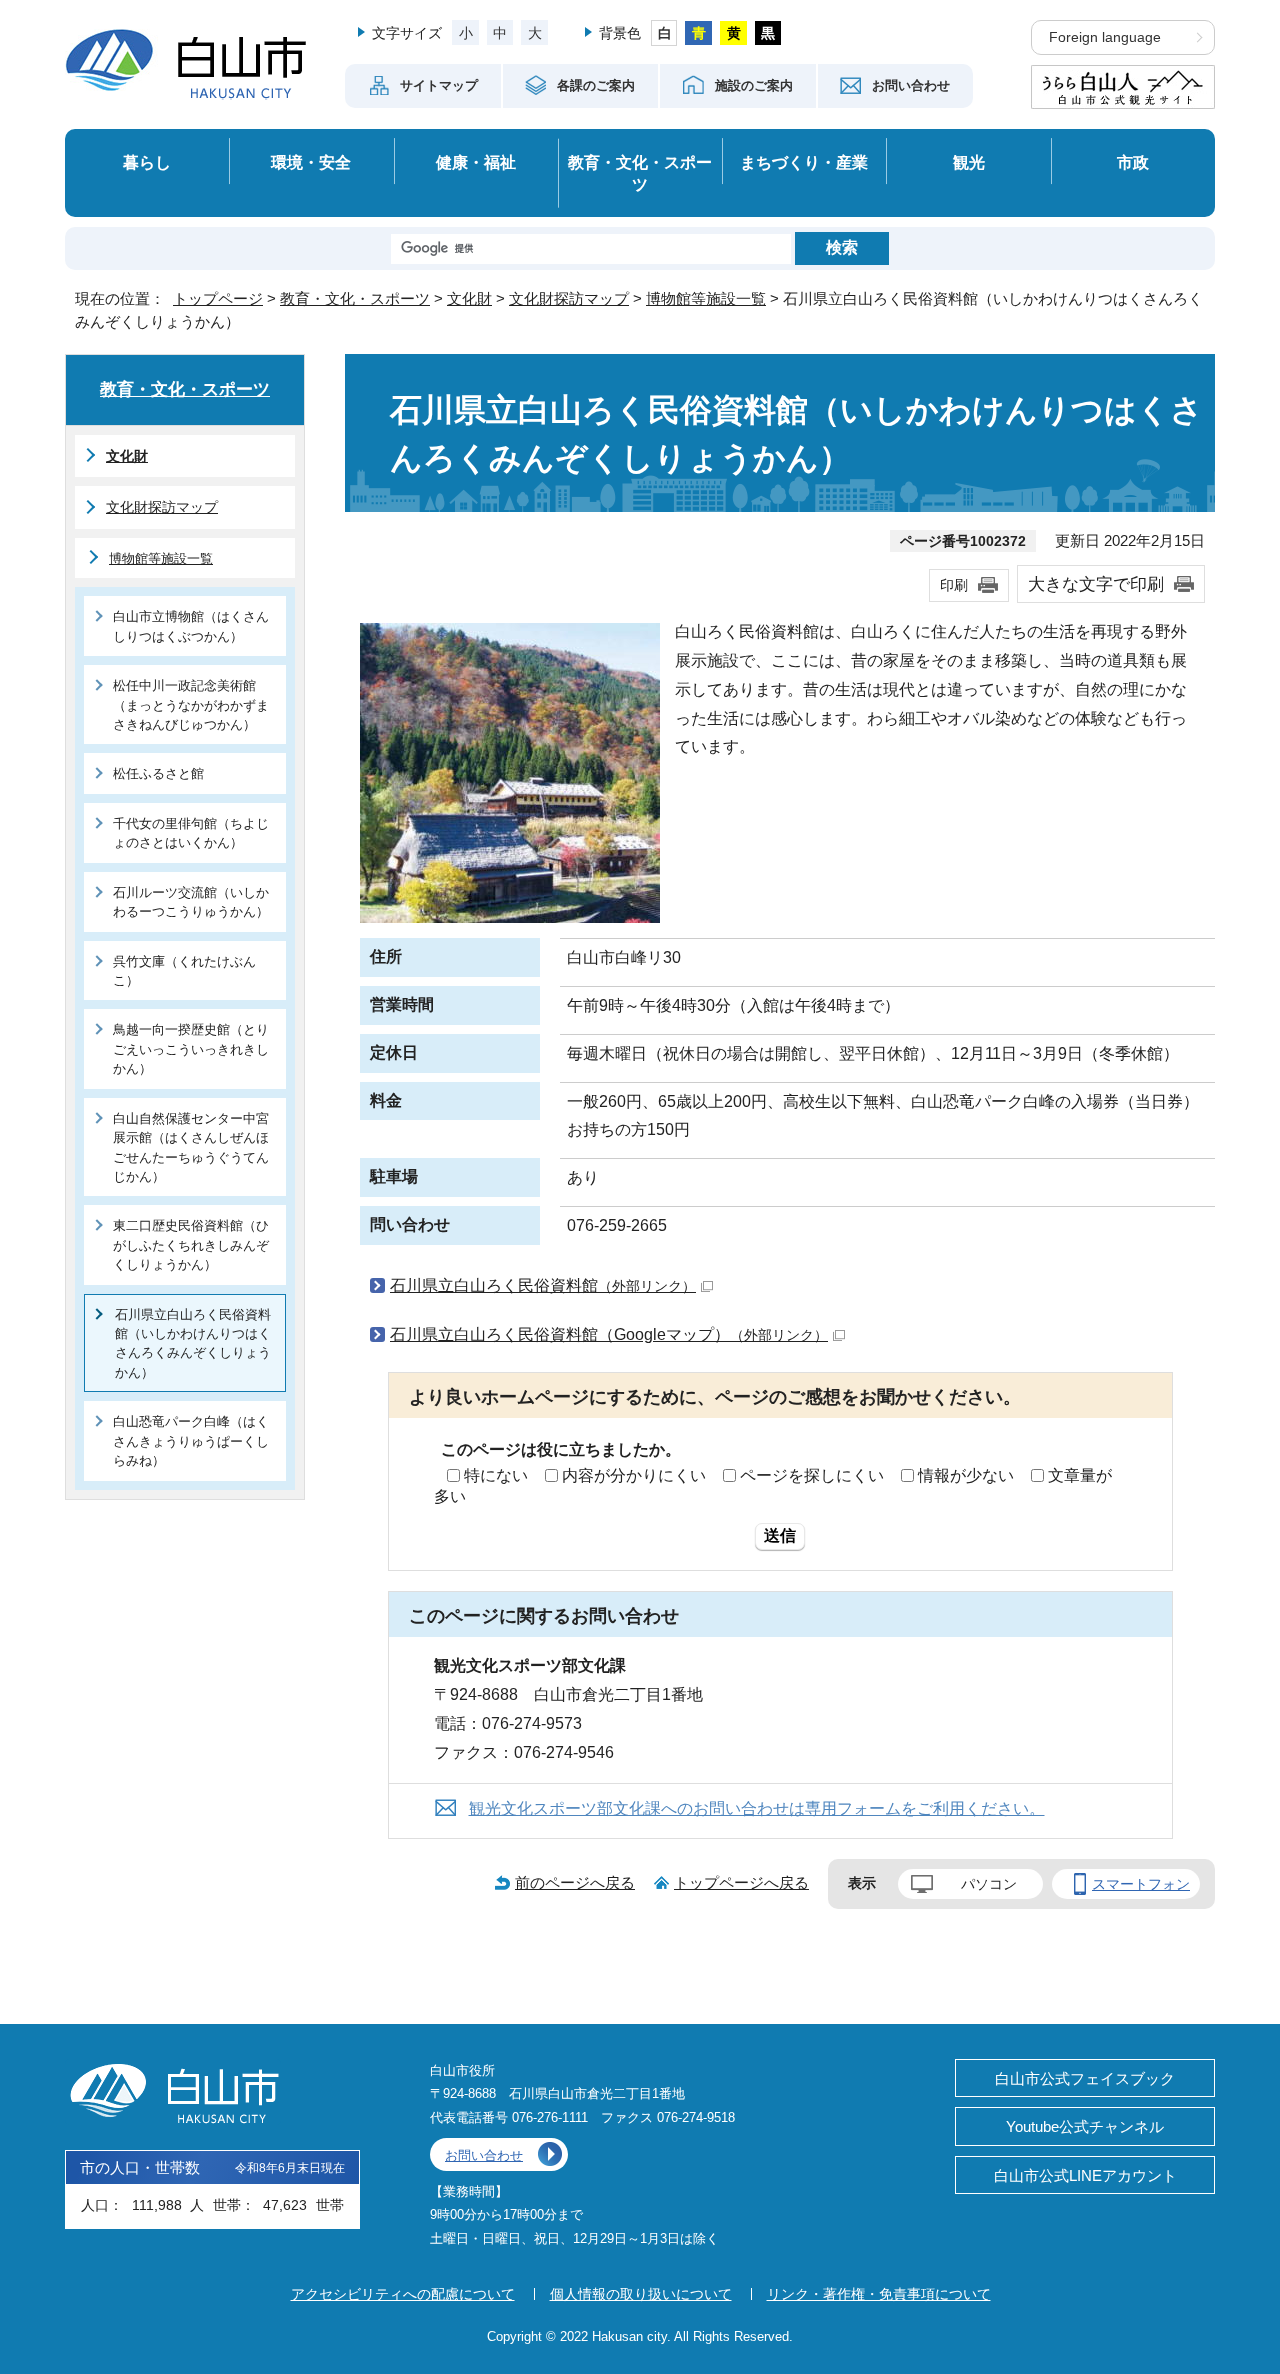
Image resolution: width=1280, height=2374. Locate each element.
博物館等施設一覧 (706, 298)
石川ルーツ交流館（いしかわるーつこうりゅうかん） (191, 902)
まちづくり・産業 (804, 162)
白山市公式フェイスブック (1085, 2078)
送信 (780, 1535)
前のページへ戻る (575, 1882)
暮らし (147, 162)
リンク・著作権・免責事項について (879, 2294)
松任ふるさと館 (158, 773)
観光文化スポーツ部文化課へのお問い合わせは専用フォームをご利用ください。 (757, 1808)
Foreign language (1105, 37)
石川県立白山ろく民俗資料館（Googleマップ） (609, 1334)
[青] (698, 33)
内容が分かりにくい (634, 1475)
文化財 (469, 298)
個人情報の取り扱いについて (641, 2294)
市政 (1133, 162)
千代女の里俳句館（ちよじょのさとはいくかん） (191, 833)
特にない (496, 1475)
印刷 (954, 585)
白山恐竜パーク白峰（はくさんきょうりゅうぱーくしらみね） (191, 1441)
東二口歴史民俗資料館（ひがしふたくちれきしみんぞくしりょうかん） (191, 1245)
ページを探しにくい (812, 1475)
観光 (969, 162)
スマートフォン (1141, 1884)
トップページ (218, 298)
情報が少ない (966, 1475)
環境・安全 (311, 162)
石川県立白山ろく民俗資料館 (543, 1285)
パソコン (989, 1884)
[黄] (733, 33)
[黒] (768, 33)
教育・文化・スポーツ (640, 173)
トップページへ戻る (741, 1882)
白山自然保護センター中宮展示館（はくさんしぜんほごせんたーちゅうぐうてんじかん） (191, 1147)
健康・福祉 (476, 162)
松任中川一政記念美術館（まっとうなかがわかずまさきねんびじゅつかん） (191, 705)
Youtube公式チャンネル (1085, 2126)
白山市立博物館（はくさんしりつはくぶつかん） (191, 626)
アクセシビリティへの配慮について (403, 2294)
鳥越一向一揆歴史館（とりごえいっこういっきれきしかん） (191, 1049)
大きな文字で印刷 (1096, 584)
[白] (664, 33)
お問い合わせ (484, 2155)
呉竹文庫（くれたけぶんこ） (184, 971)
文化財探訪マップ (569, 298)
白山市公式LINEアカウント (1085, 2175)
